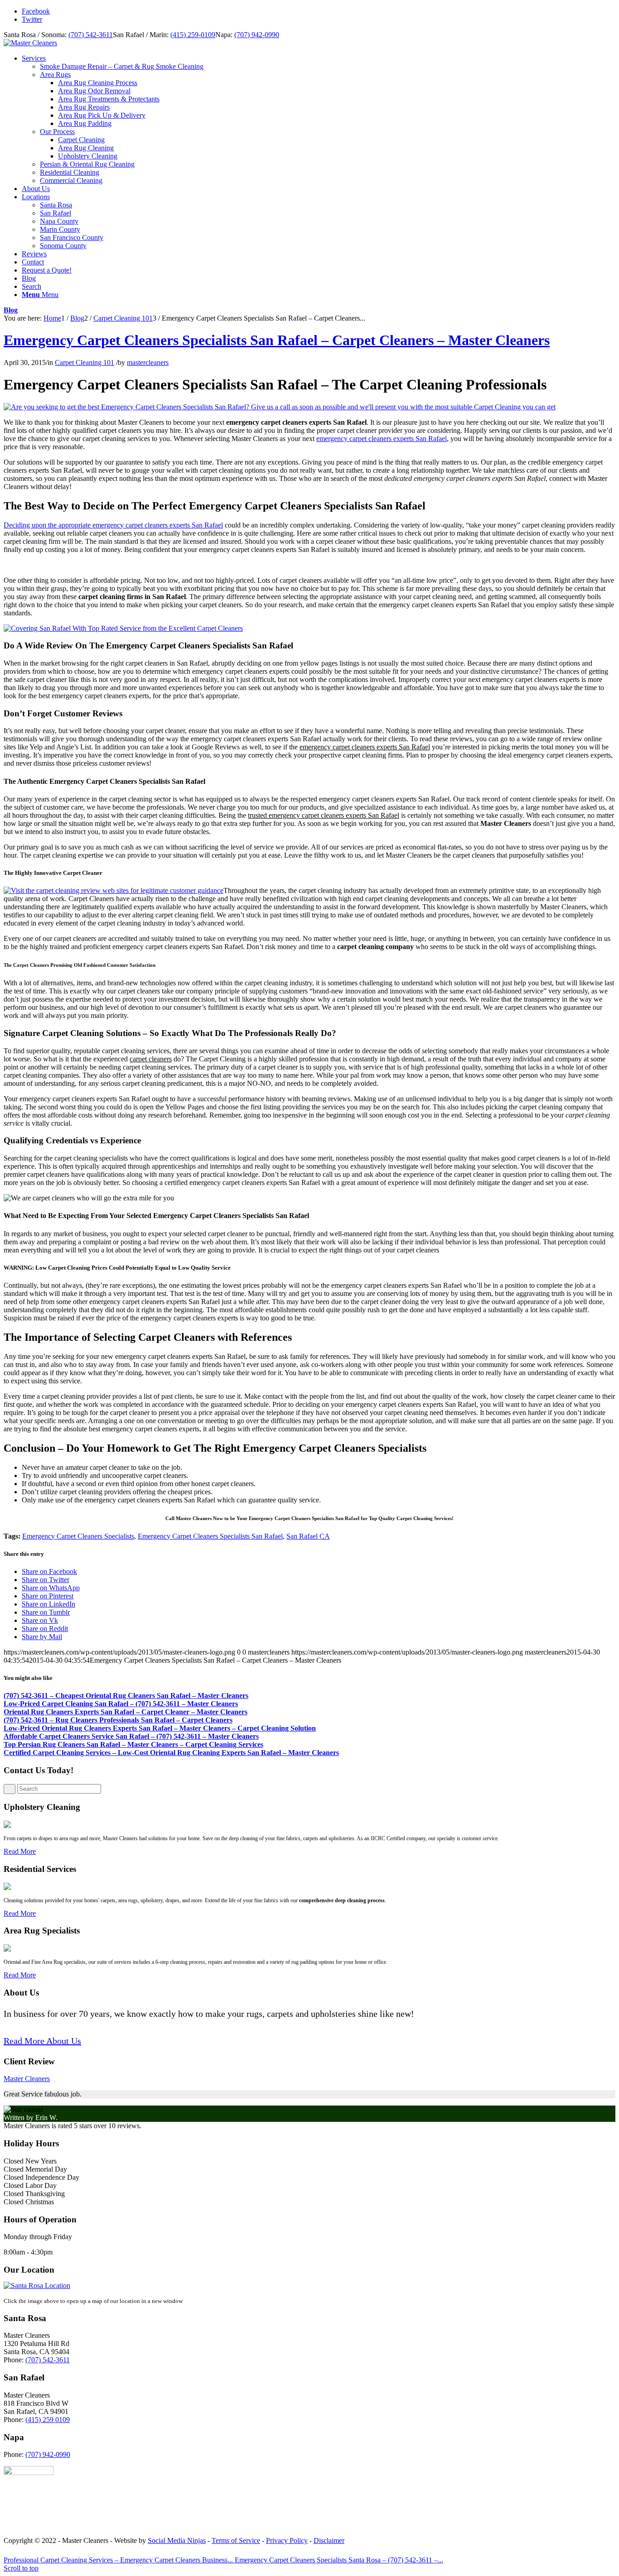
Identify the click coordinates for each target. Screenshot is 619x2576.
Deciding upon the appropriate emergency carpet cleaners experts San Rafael (113, 525)
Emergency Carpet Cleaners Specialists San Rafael (210, 1536)
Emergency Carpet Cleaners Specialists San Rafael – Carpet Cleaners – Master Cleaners (277, 340)
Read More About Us (42, 2041)
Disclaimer (329, 2540)
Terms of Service (236, 2540)
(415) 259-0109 (193, 35)
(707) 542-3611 (91, 35)
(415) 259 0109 (48, 2420)
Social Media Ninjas (177, 2540)
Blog (11, 310)
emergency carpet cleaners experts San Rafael (382, 439)
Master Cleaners (27, 2079)
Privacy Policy (287, 2540)
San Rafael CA (308, 1536)
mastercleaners (148, 362)
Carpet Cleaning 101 (85, 362)
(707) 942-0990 (257, 35)
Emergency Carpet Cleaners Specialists (78, 1536)
